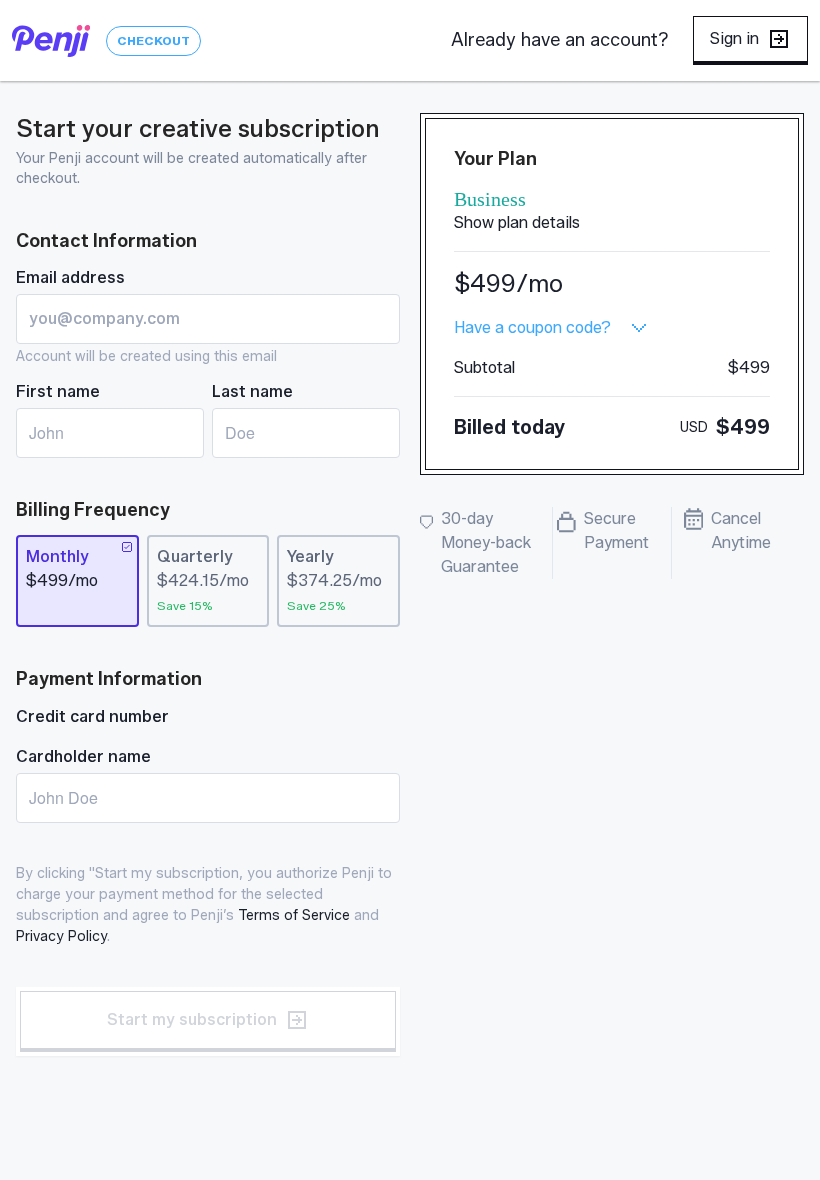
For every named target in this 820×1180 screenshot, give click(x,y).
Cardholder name (83, 756)
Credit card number (92, 716)
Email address (70, 277)
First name (58, 391)
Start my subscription (192, 1019)
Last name (252, 391)
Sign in (734, 38)
